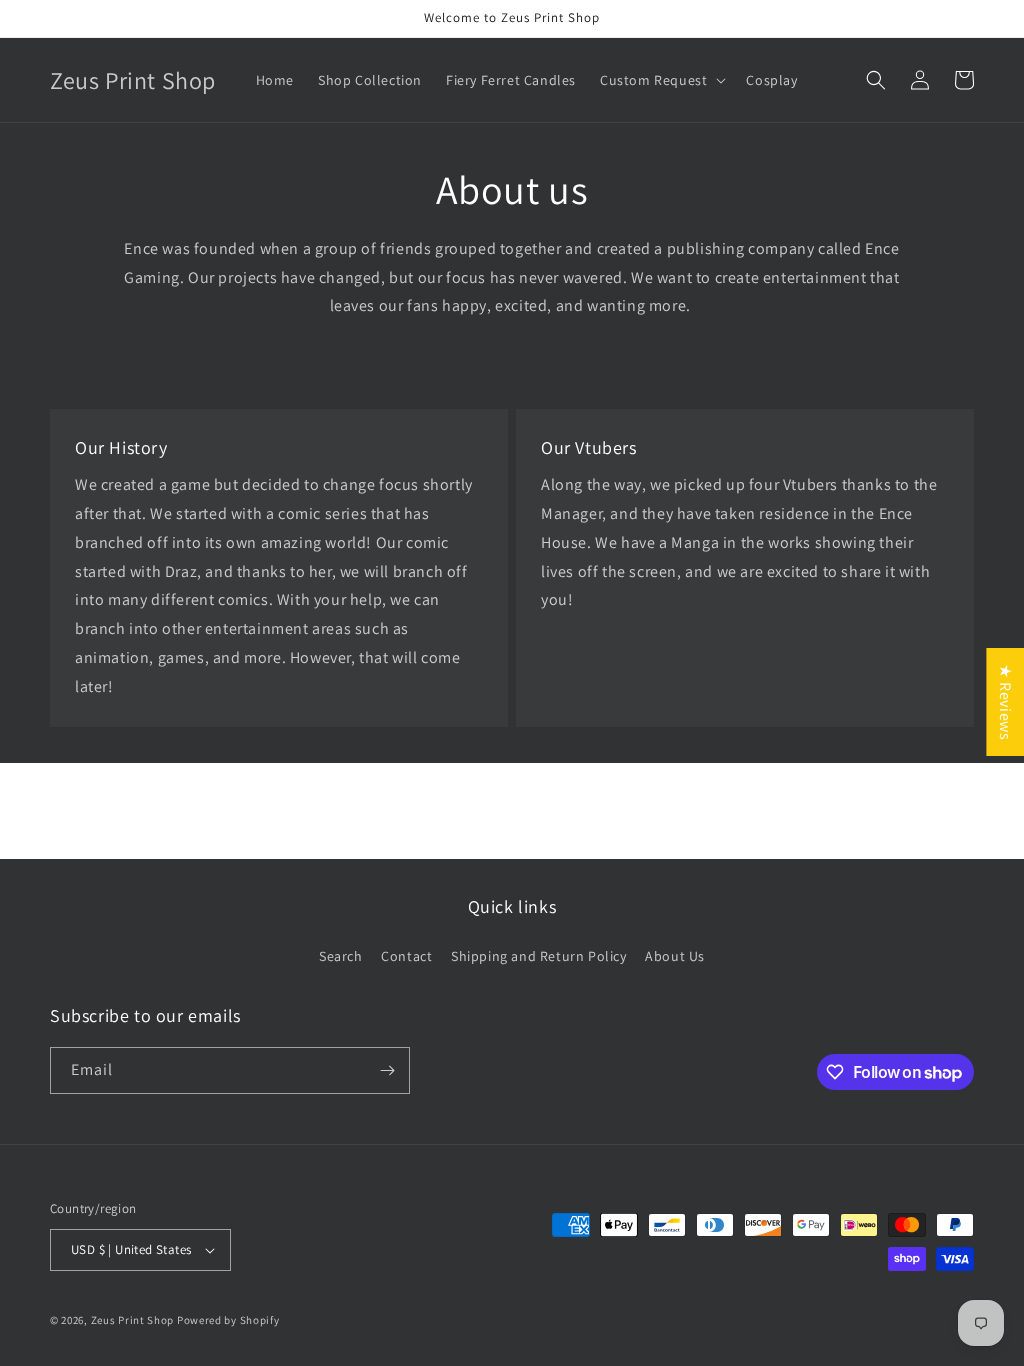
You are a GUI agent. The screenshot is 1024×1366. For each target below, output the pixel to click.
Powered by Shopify (228, 1320)
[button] (661, 80)
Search (341, 956)
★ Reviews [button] (1005, 702)
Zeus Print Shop (133, 1320)
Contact (406, 956)
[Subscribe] (387, 1070)
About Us (675, 956)
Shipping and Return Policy (539, 956)
